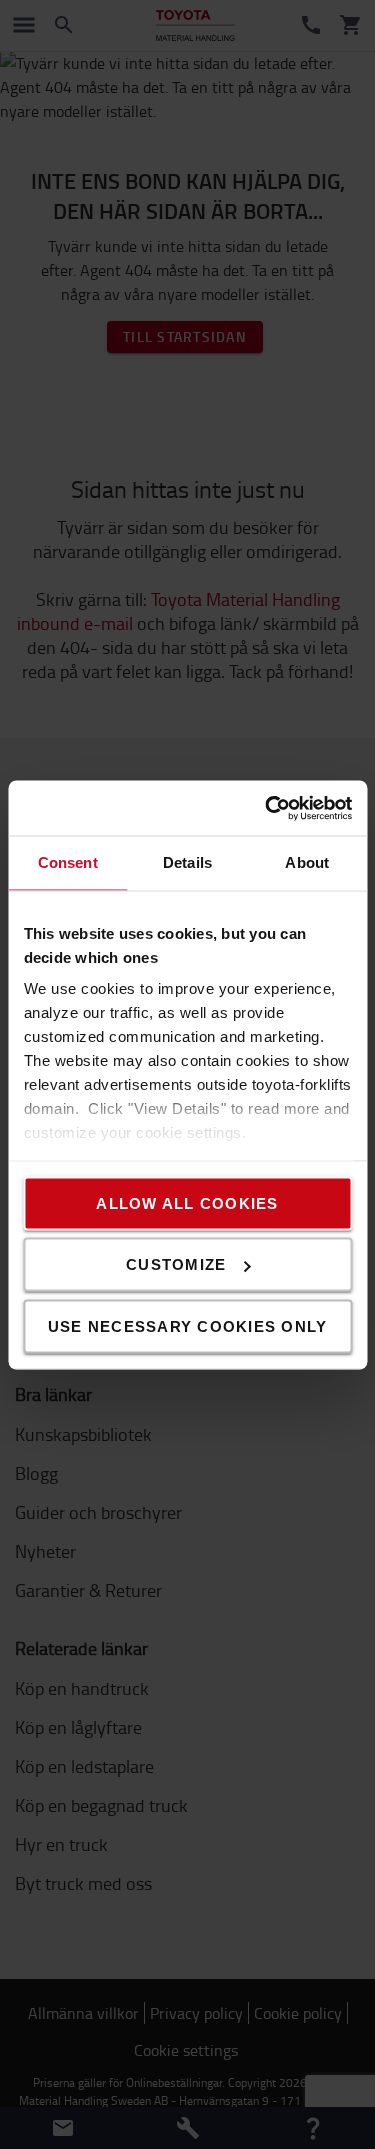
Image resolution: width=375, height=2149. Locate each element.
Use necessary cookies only (188, 1325)
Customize (176, 1264)
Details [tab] (187, 862)
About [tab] (307, 862)
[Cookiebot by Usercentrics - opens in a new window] (267, 808)
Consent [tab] (68, 862)
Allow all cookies (187, 1202)
